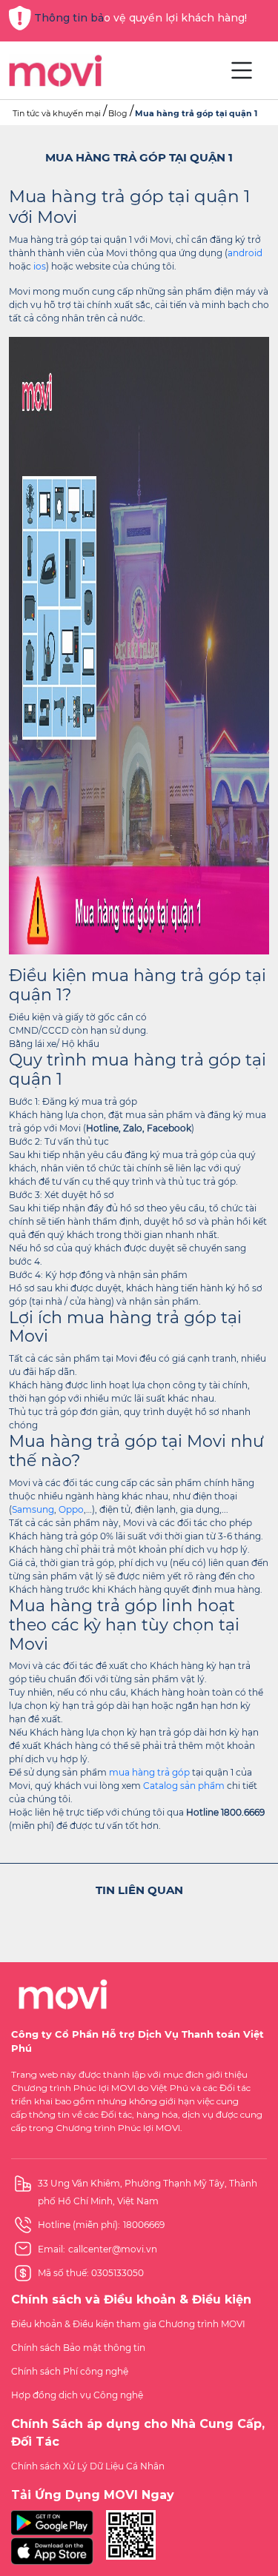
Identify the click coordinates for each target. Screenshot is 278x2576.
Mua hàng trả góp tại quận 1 (196, 113)
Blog (118, 113)
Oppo (71, 1509)
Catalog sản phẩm (184, 1786)
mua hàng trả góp (149, 1772)
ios (40, 266)
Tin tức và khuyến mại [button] (57, 113)
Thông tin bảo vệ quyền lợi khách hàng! (140, 18)
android (245, 253)
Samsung (33, 1509)
